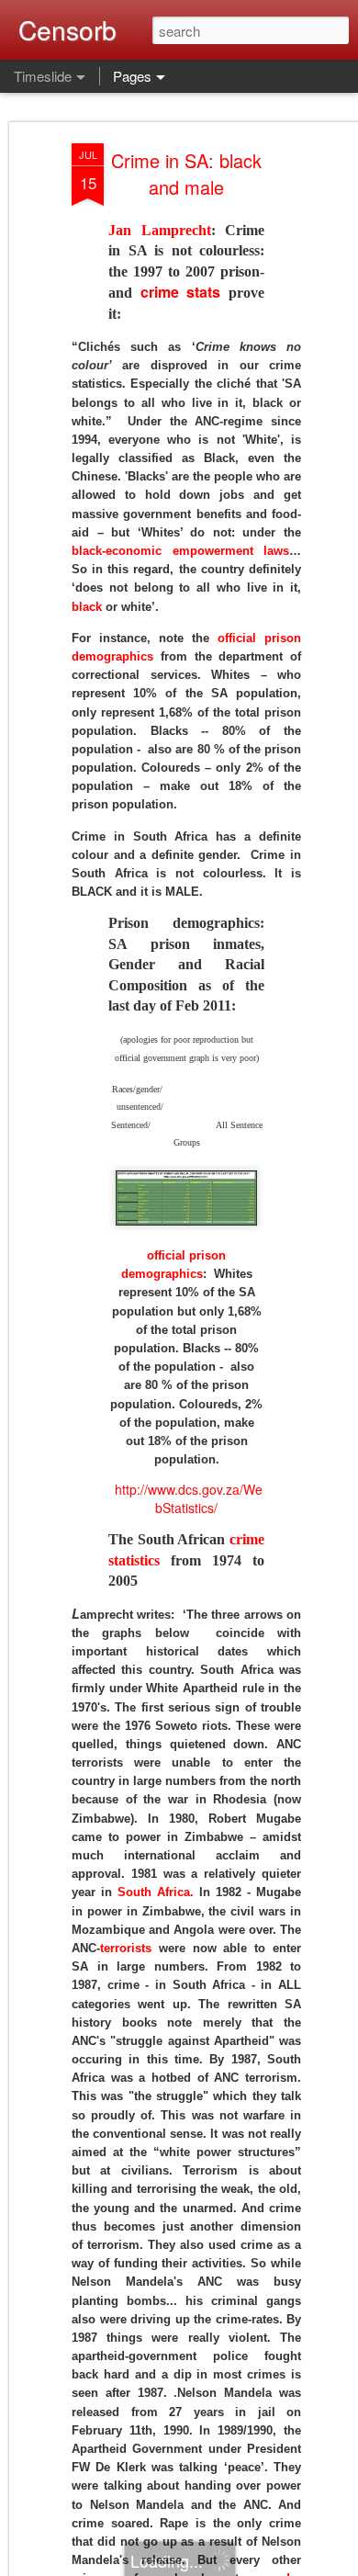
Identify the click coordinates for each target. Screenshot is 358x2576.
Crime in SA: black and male (186, 174)
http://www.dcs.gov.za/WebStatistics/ (189, 1498)
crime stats (181, 292)
